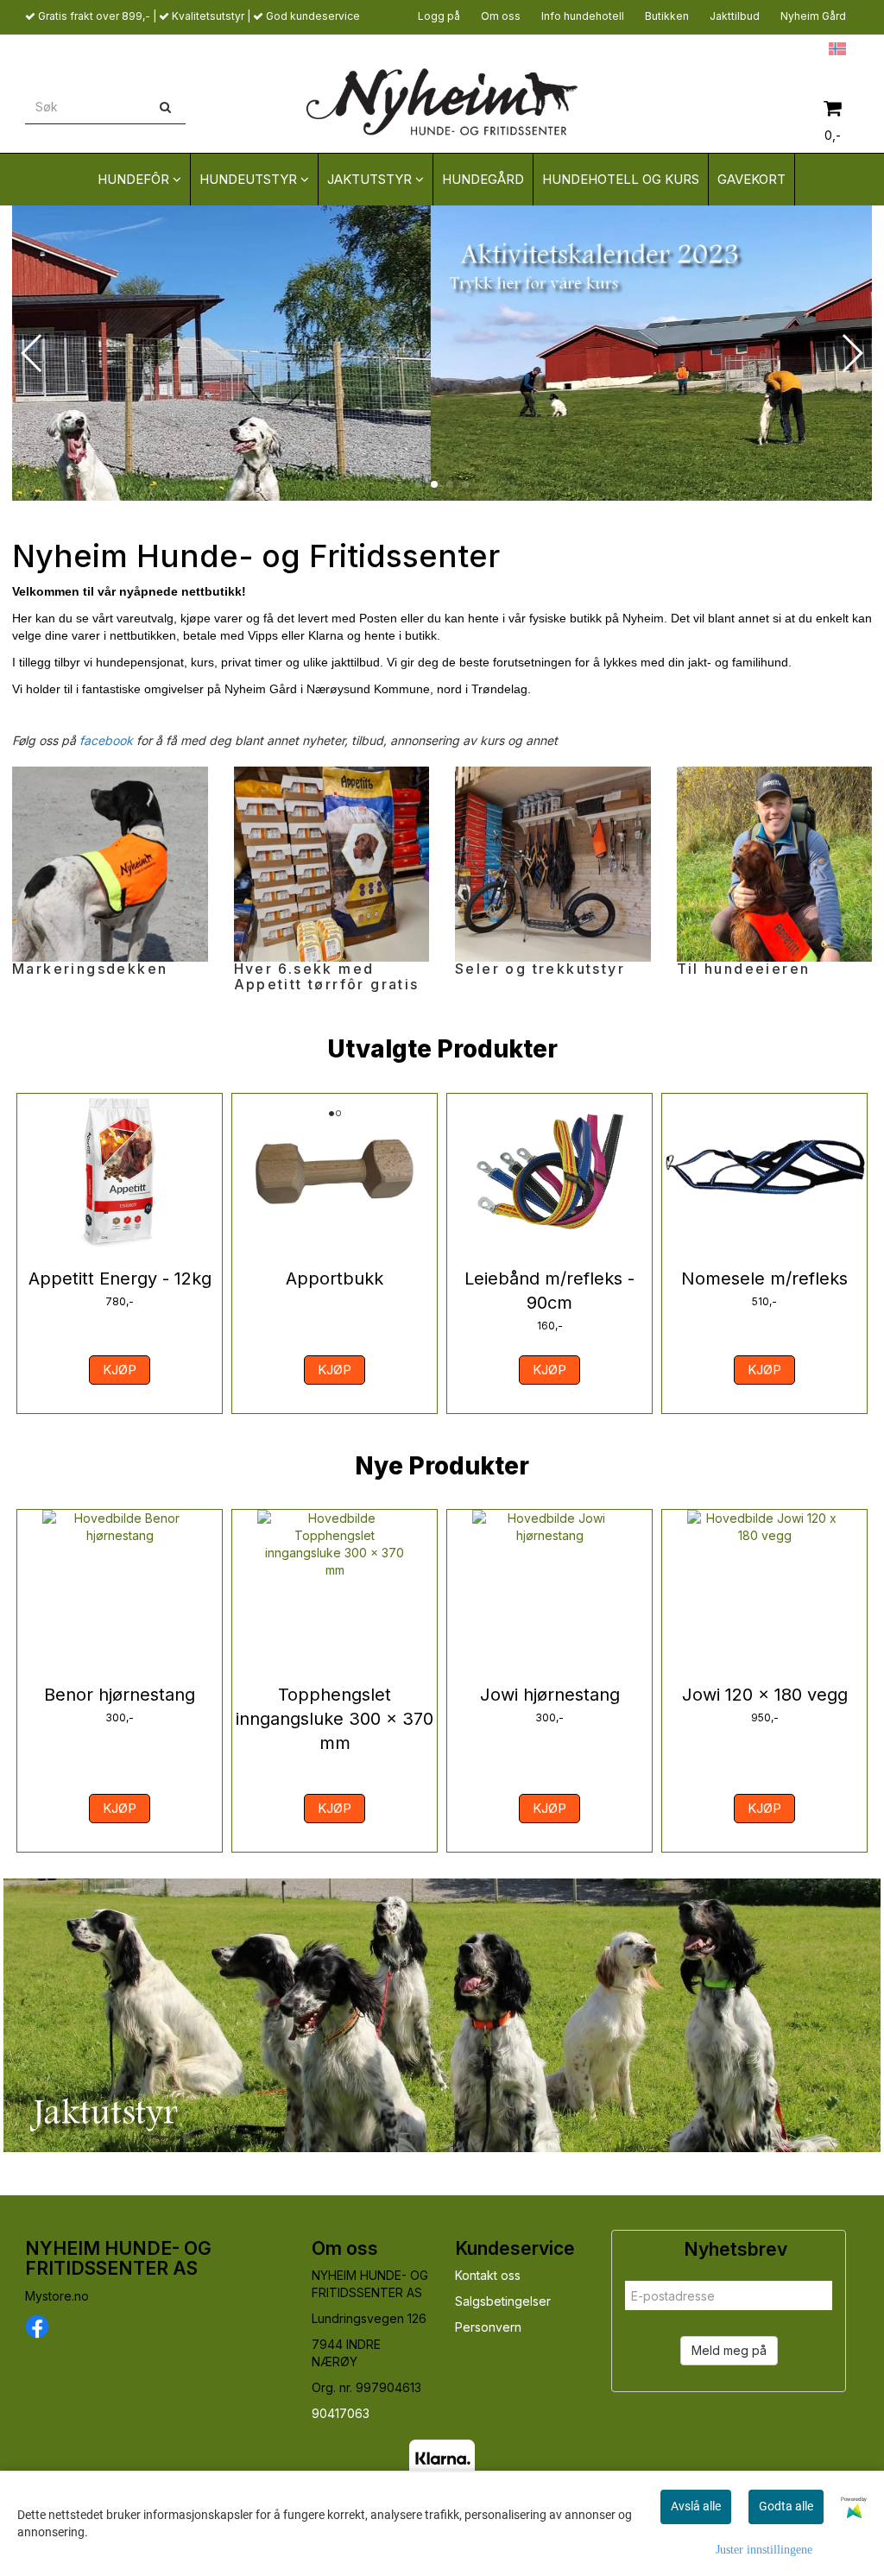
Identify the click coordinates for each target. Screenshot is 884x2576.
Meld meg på (729, 2350)
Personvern (488, 2327)
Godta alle (786, 2506)
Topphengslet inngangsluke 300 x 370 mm (335, 1719)
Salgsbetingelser (503, 2301)
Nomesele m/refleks (764, 1279)
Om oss (501, 16)
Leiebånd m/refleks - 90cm (549, 1291)
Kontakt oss (488, 2275)
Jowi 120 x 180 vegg (765, 1695)
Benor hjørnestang (120, 1695)
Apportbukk (335, 1279)
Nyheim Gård (813, 16)
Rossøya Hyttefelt (770, 48)
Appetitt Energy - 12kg (120, 1279)
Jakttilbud (735, 16)
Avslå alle (696, 2506)
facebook (106, 740)
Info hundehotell (583, 16)
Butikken (667, 16)
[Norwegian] (833, 48)
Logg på (439, 16)
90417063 (341, 2413)
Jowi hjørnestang (550, 1695)
